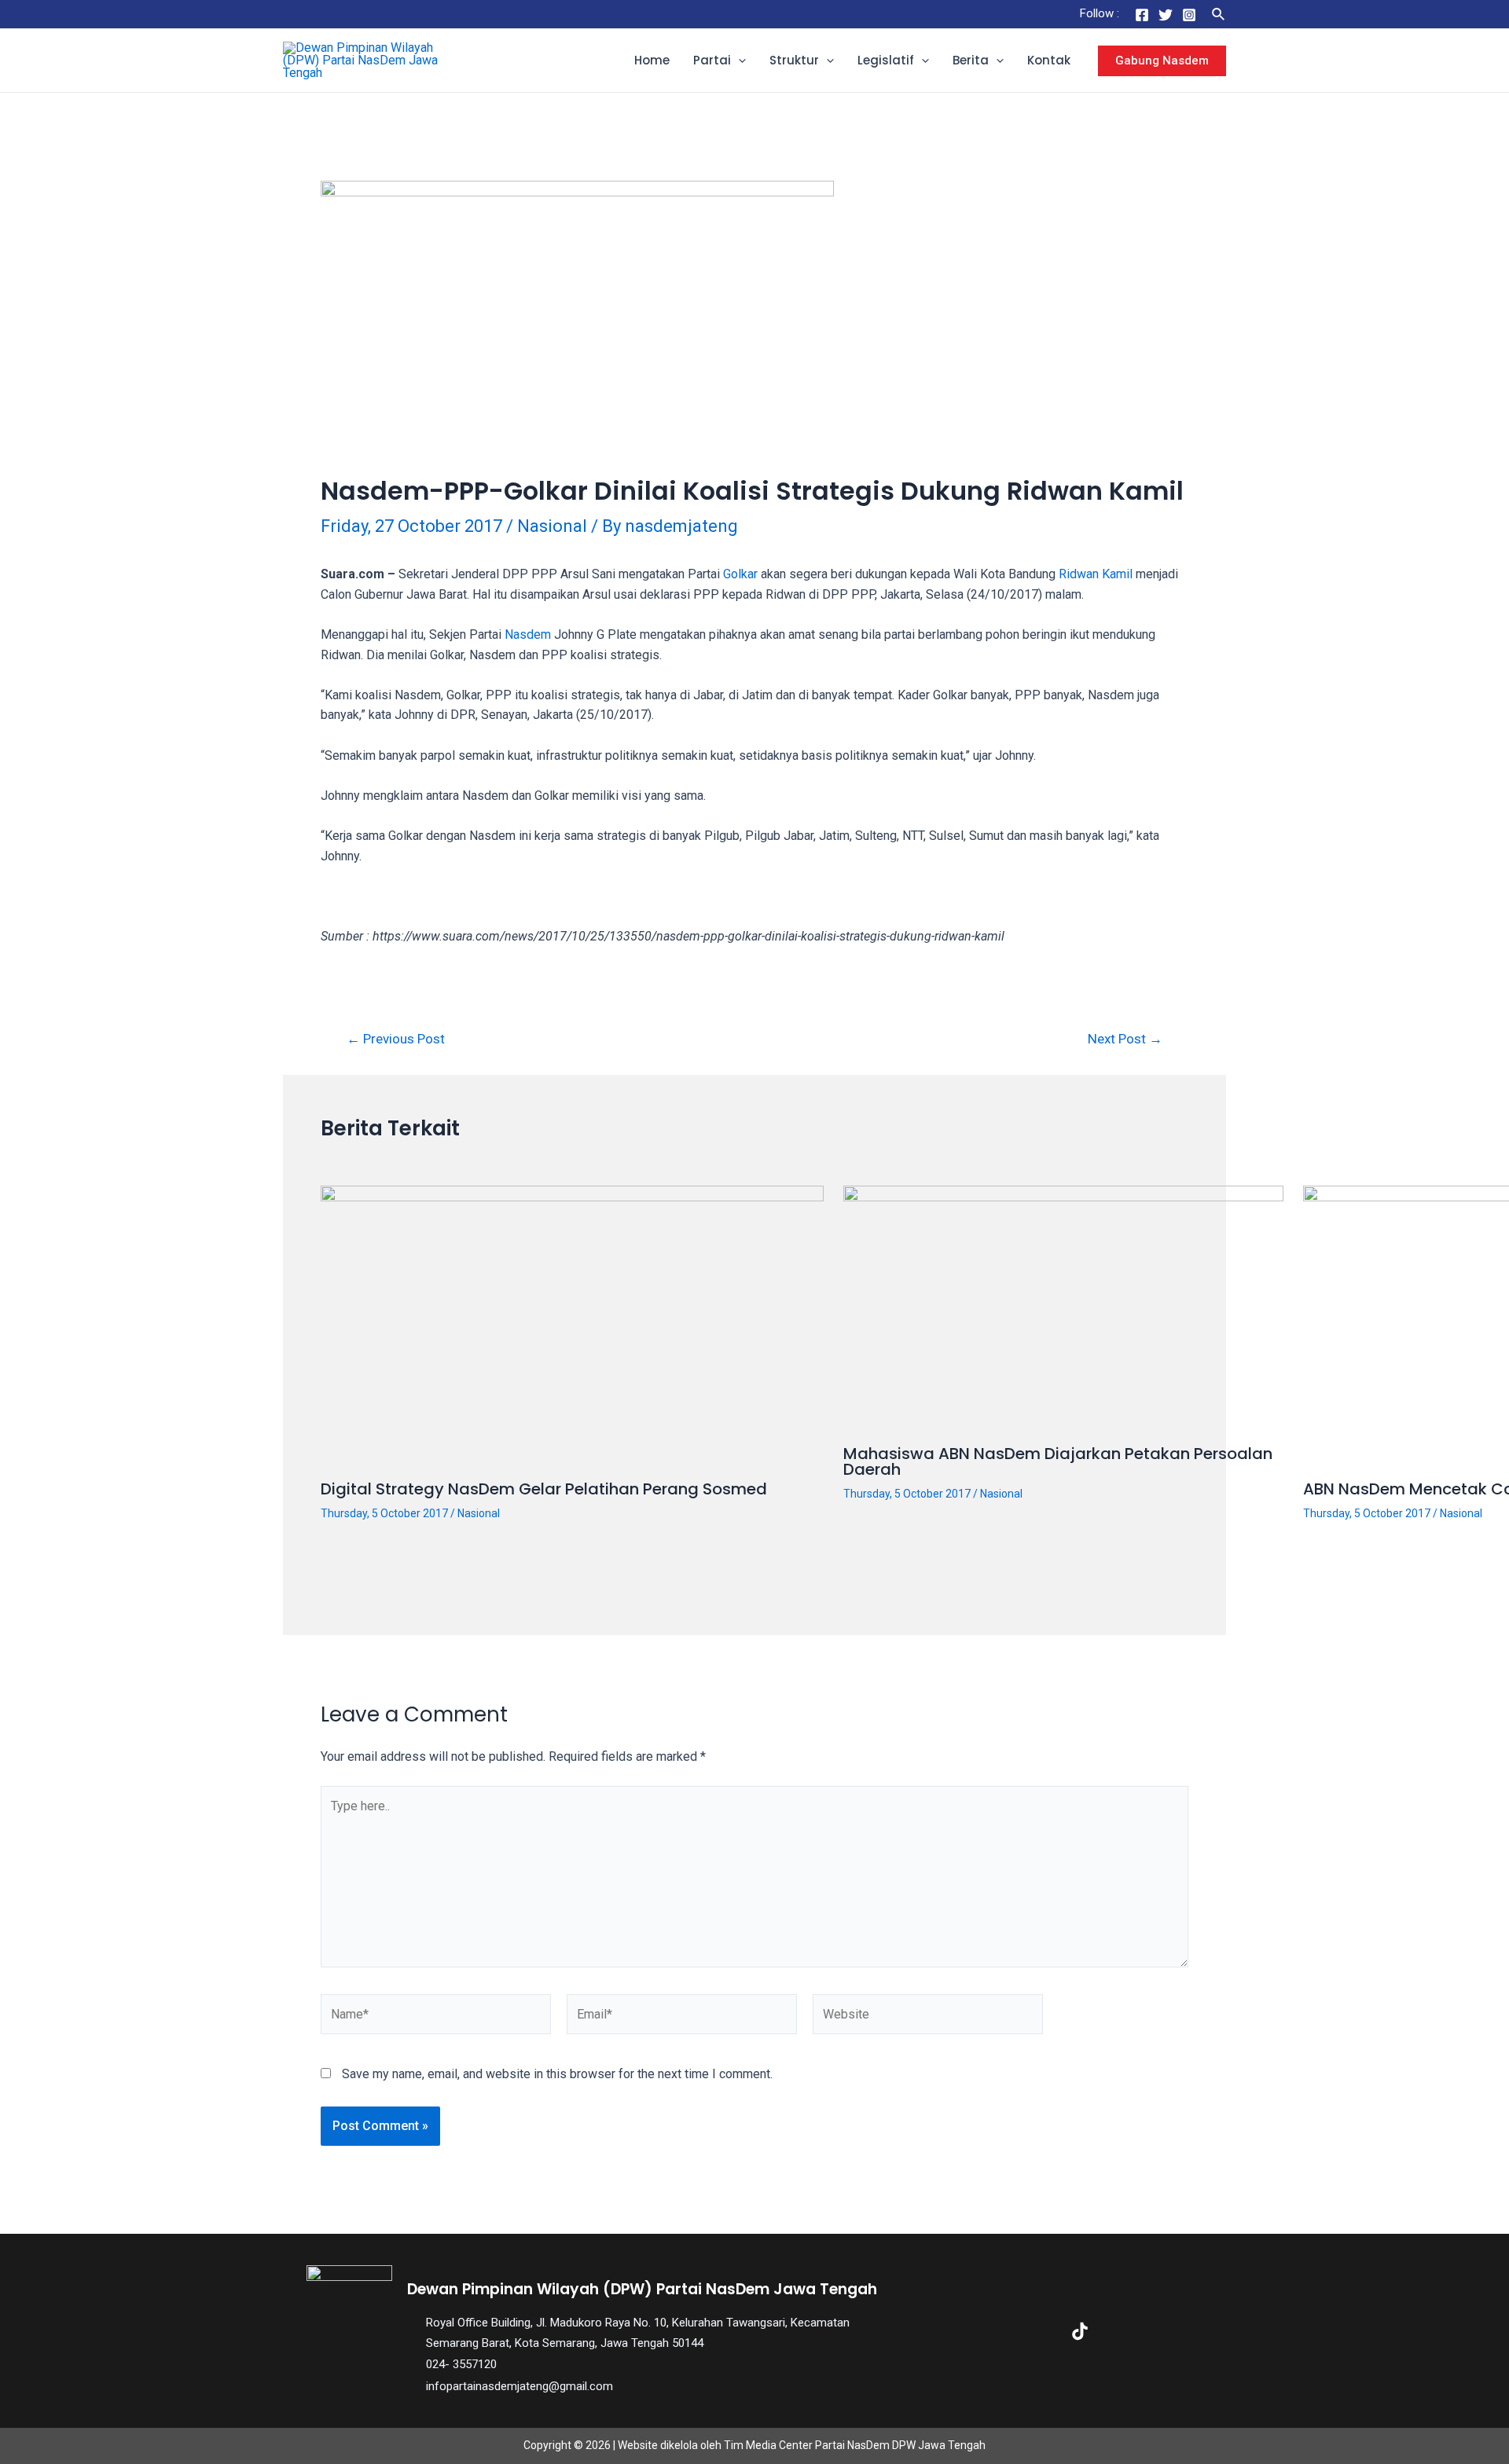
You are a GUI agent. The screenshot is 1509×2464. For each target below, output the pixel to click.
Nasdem (528, 634)
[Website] (928, 2017)
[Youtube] (1130, 2331)
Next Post (1125, 1039)
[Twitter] (1166, 15)
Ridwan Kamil (1096, 574)
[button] (738, 60)
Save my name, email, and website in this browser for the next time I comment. (557, 2074)
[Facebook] (1142, 15)
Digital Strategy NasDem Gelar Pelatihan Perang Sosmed (544, 1489)
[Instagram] (1189, 15)
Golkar (740, 574)
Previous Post (396, 1039)
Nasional (552, 526)
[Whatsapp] (1180, 2331)
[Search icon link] (1219, 15)
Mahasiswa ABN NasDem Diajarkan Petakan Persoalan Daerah (1058, 1461)
